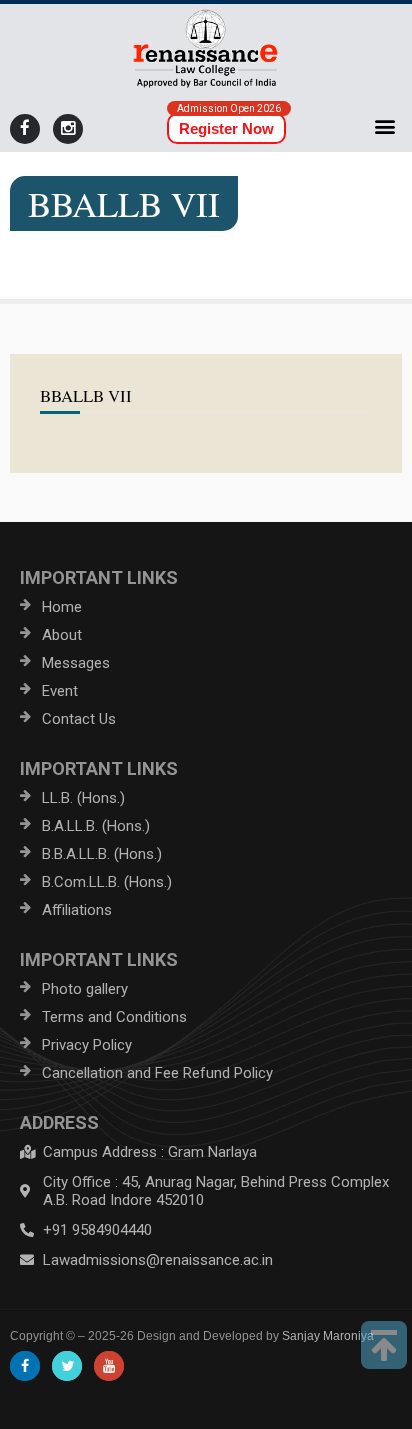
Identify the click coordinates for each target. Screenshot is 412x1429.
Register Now (226, 128)
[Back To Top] (384, 1345)
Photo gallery (85, 989)
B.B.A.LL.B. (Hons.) (102, 854)
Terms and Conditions (114, 1017)
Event (60, 691)
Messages (76, 663)
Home (62, 607)
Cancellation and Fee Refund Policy (157, 1073)
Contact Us (79, 719)
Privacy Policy (87, 1045)
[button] (385, 125)
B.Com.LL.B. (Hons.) (107, 882)
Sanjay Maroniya (328, 1336)
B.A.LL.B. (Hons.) (96, 826)
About (62, 635)
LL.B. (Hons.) (83, 798)
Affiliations (77, 910)
